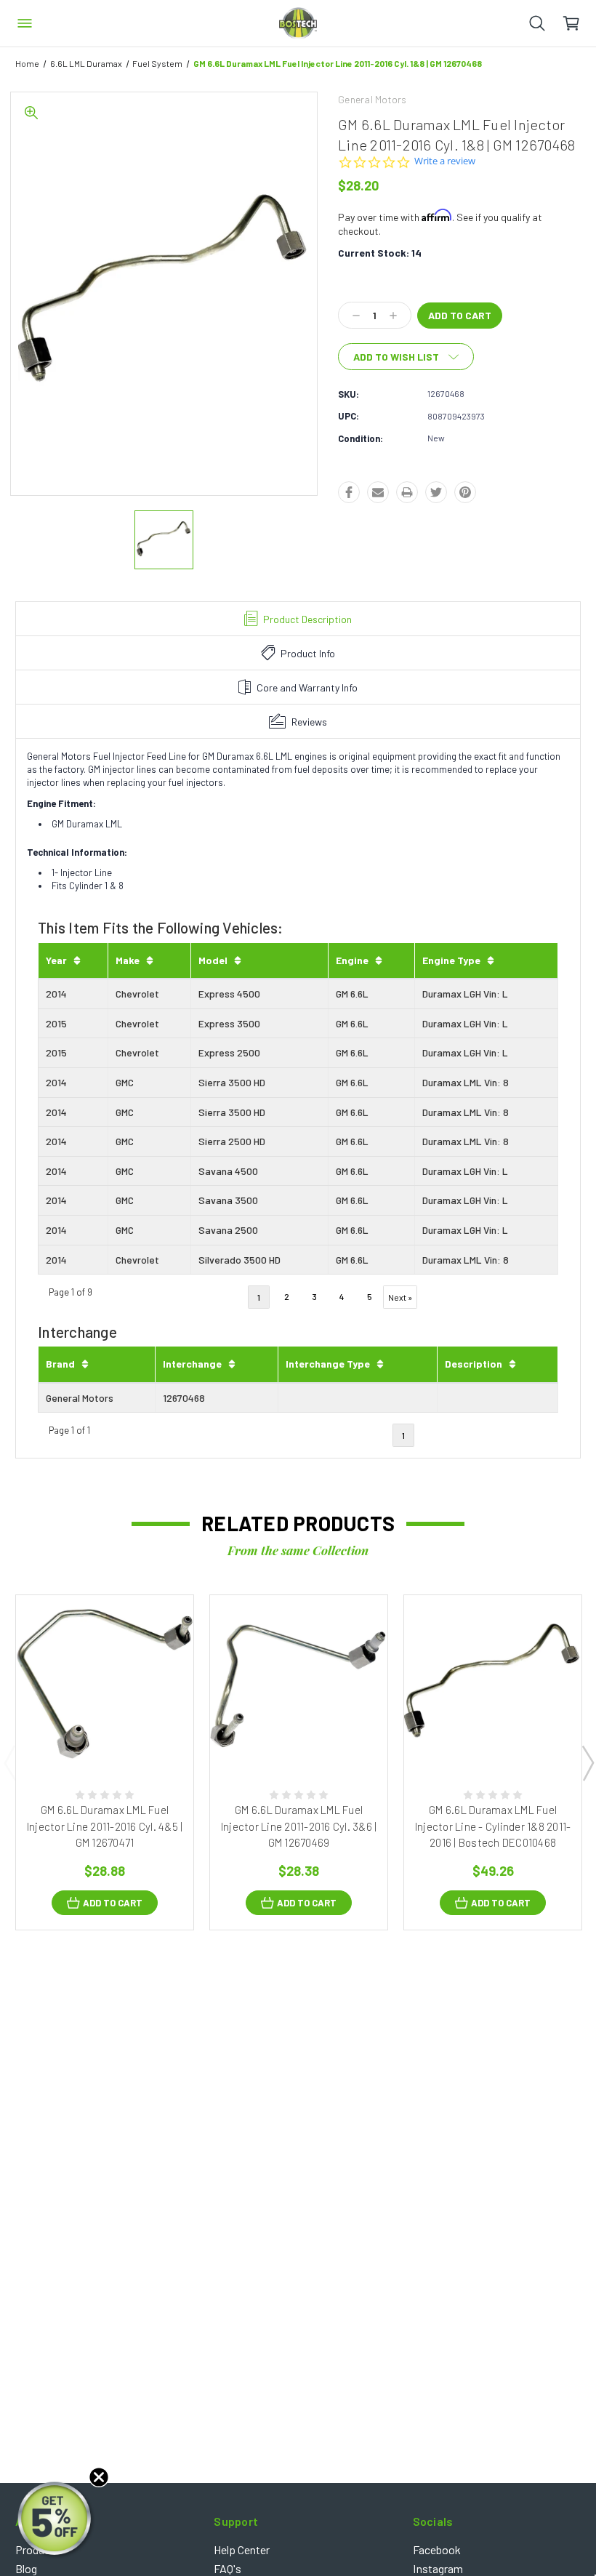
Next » (400, 1297)
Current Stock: (380, 253)
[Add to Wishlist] (120, 1737)
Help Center (242, 2549)
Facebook (437, 2549)
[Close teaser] (99, 2477)
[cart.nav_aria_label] (579, 23)
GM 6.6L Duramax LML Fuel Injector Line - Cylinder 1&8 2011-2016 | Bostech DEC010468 (493, 1826)
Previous (9, 1762)
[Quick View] (90, 1737)
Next (587, 1762)
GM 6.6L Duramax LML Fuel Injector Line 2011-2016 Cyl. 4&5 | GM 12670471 (105, 1826)
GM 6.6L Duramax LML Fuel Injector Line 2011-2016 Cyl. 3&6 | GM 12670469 (299, 1826)
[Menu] (25, 23)
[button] (56, 2520)
